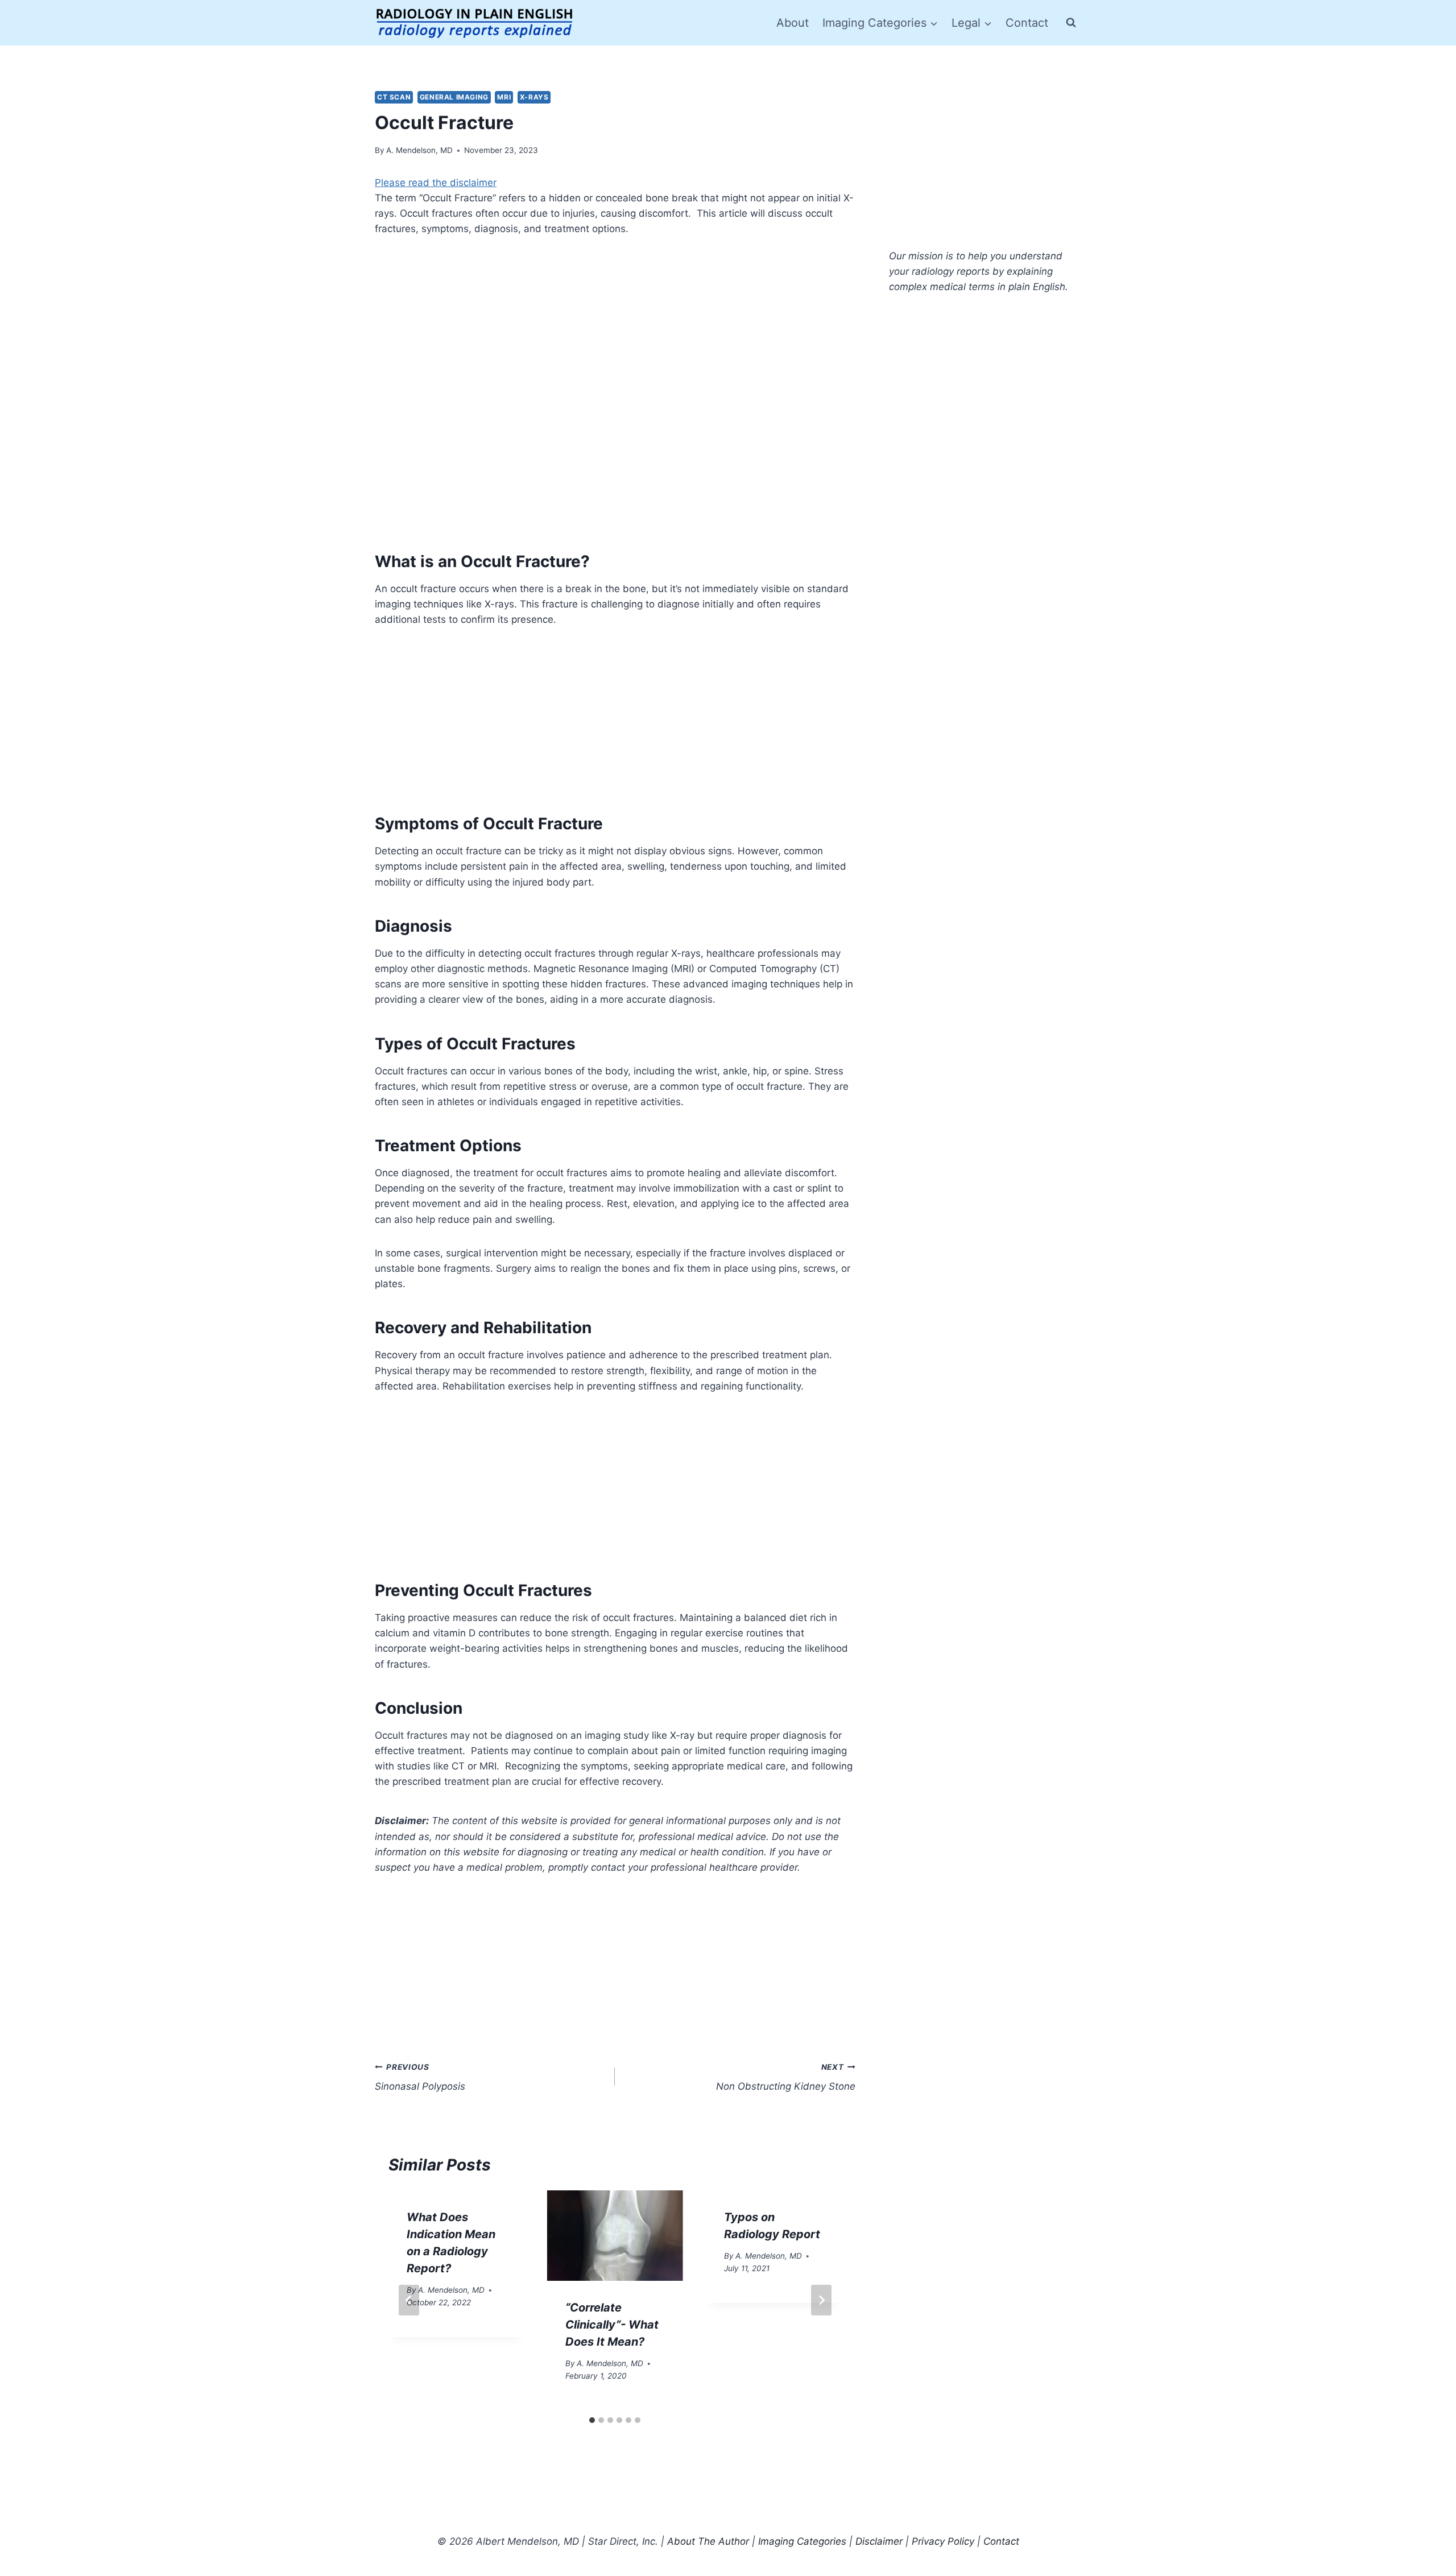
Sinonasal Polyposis (420, 2077)
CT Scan (394, 97)
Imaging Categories (802, 2541)
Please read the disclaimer (436, 183)
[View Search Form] (1071, 23)
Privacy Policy (943, 2541)
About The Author (708, 2541)
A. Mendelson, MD (419, 150)
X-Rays (534, 97)
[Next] (821, 2300)
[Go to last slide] (409, 2300)
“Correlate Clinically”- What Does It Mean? (612, 2325)
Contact (1027, 23)
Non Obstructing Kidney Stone (785, 2077)
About (793, 23)
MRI (504, 97)
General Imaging (454, 97)
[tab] (592, 2420)
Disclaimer (879, 2541)
